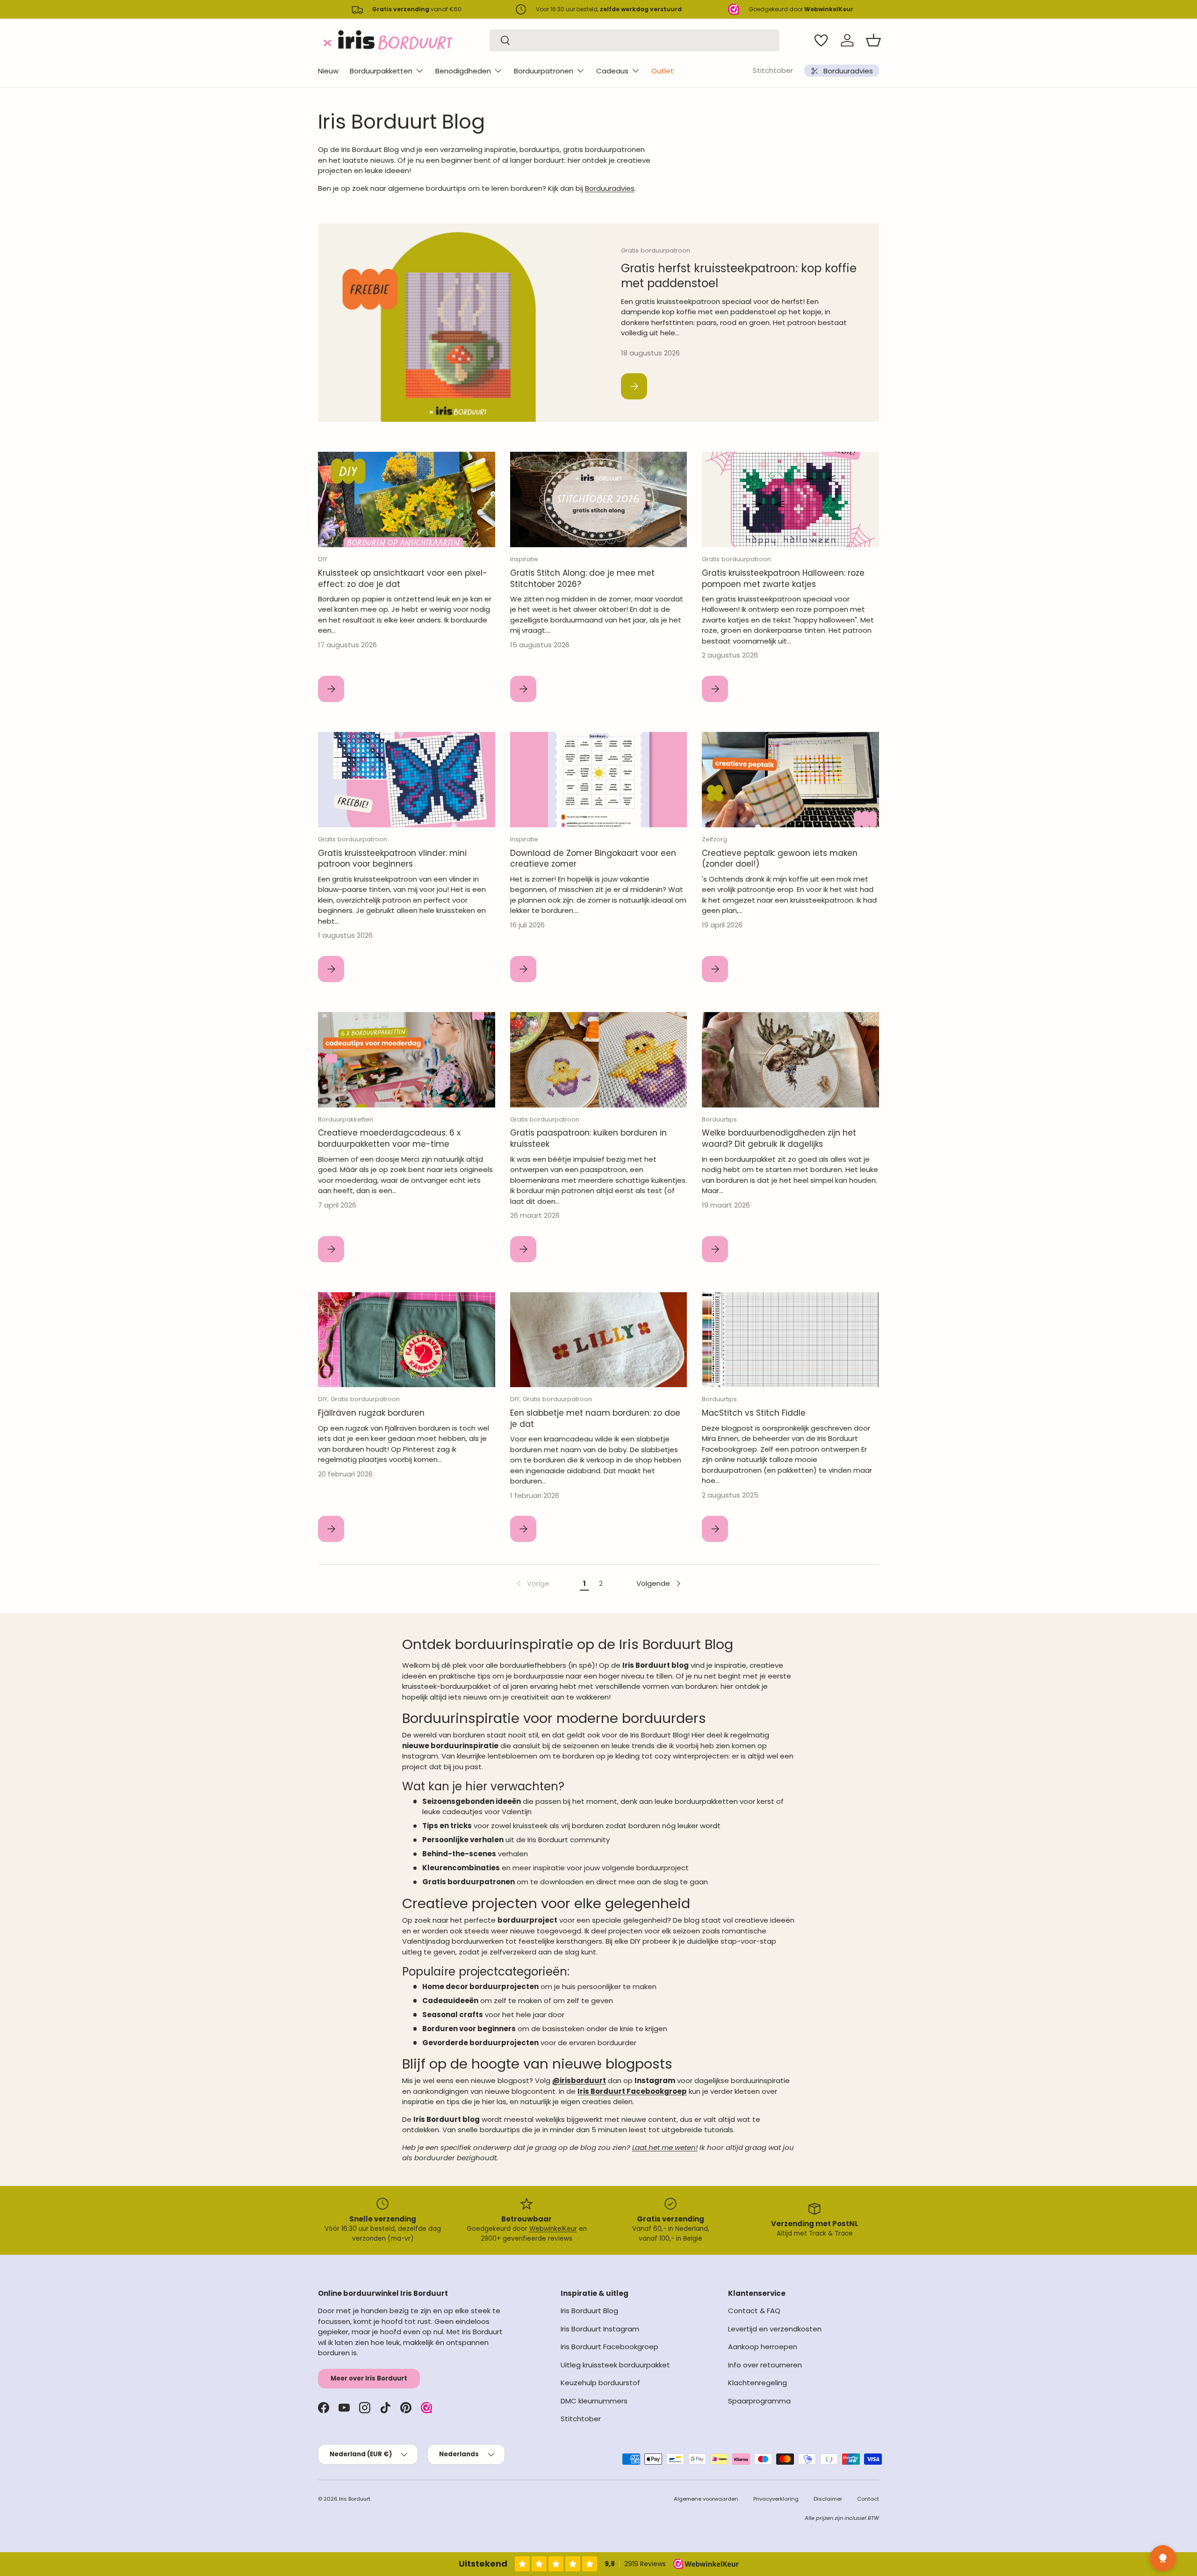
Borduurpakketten (381, 71)
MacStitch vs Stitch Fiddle (754, 1413)
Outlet (663, 71)
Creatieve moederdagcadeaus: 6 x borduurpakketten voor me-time (389, 1138)
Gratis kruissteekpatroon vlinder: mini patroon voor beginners (392, 859)
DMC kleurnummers (594, 2401)
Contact (868, 2499)
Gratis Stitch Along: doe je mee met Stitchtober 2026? (582, 579)
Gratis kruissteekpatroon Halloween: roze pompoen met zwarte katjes (783, 579)
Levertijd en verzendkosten (775, 2329)
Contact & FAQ (754, 2311)
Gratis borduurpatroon (656, 250)
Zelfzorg (714, 839)
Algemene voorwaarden (706, 2499)
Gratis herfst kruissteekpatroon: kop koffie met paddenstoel (739, 276)
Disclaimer (828, 2499)
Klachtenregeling (757, 2383)
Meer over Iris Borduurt (369, 2378)
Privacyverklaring (776, 2499)
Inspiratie (524, 559)
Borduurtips (719, 1119)
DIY (323, 559)
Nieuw (328, 71)
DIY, (324, 1399)
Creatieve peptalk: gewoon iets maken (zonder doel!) (780, 859)
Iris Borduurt (355, 2499)
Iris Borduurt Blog (589, 2311)
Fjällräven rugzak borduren (371, 1413)
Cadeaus (612, 71)
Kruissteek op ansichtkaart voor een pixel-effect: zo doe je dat (403, 579)
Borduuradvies (610, 188)
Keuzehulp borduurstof (600, 2383)
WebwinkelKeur (553, 2229)
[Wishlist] (821, 40)
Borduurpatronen (544, 71)
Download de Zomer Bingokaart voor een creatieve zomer (593, 859)
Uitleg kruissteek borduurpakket (615, 2365)
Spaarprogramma (759, 2401)
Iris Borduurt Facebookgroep (609, 2347)
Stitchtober (773, 70)
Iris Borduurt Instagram (600, 2329)
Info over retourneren (765, 2365)
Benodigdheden (463, 71)
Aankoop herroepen (763, 2347)
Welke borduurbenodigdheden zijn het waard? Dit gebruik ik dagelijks (779, 1138)
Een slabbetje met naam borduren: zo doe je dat (595, 1418)
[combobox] (635, 40)
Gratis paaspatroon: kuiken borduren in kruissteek (588, 1138)
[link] (532, 1584)
